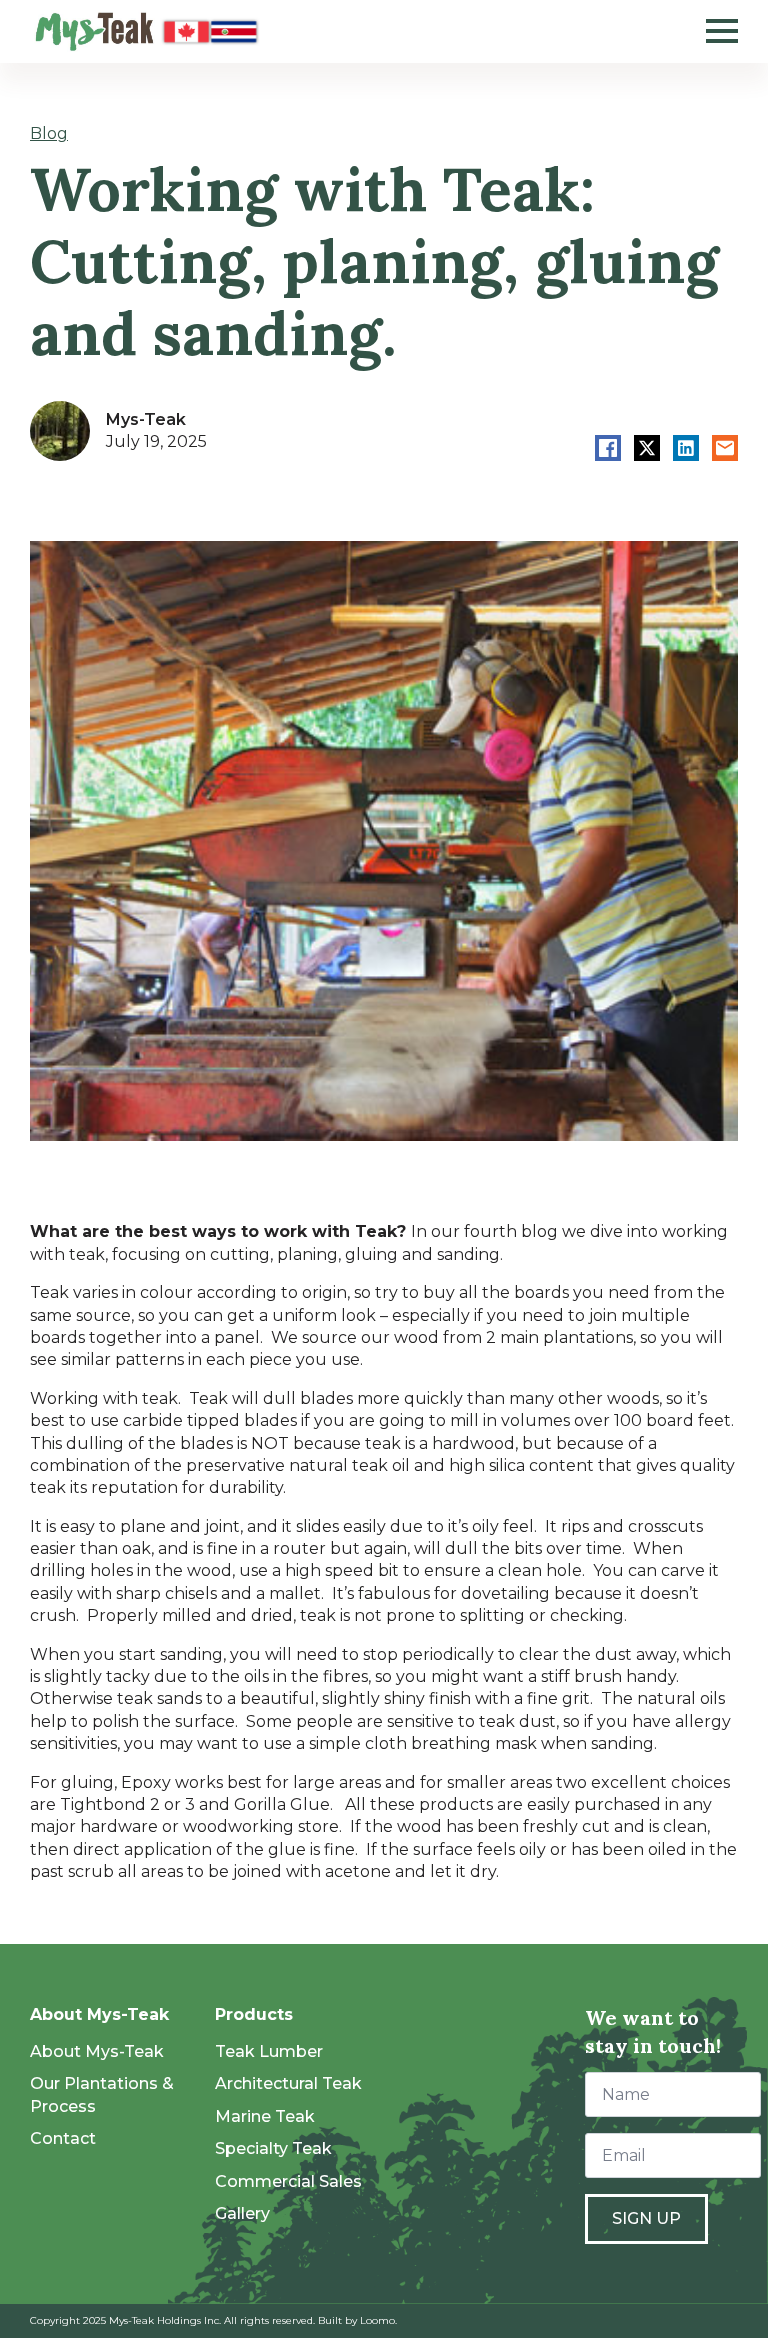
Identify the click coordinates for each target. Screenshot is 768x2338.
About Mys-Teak (97, 2051)
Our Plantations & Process (102, 2094)
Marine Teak (265, 2116)
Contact (63, 2138)
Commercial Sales (288, 2181)
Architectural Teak (288, 2083)
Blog (49, 133)
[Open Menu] (722, 31)
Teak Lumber (269, 2051)
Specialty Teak (273, 2148)
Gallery (242, 2213)
